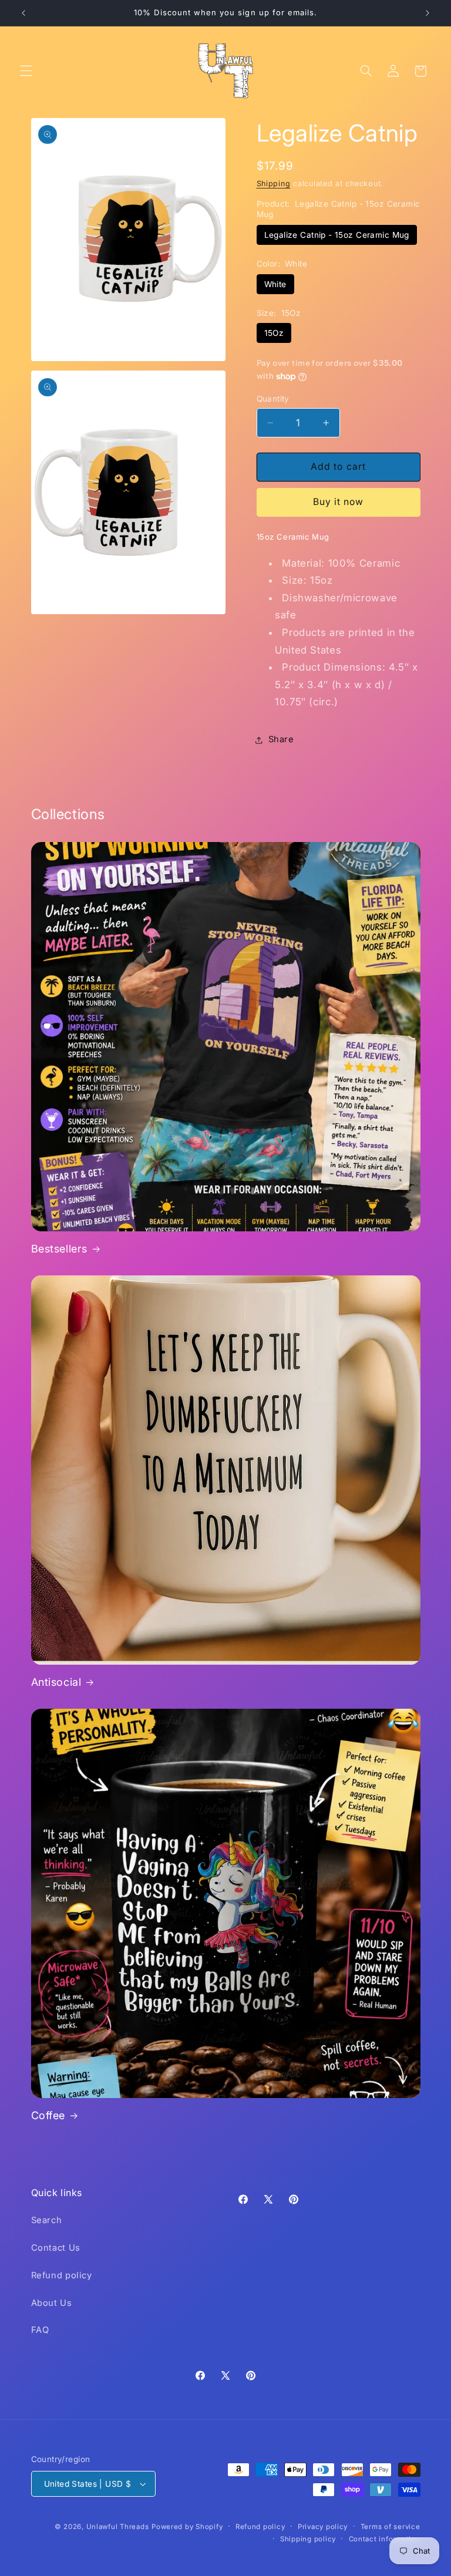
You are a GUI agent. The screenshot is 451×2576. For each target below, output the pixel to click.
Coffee (48, 2115)
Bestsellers (60, 1249)
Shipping (274, 183)
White (275, 284)
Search (47, 2220)
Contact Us (56, 2248)
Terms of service (391, 2527)
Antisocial (56, 1682)
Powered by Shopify (187, 2527)
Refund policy (62, 2275)
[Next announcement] (428, 13)
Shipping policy (308, 2539)
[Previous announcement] (23, 13)
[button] (26, 71)
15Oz (274, 333)
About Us (52, 2303)
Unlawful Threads (118, 2527)
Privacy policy (323, 2527)
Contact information (385, 2539)
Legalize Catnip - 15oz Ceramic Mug (337, 235)
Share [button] (281, 739)
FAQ (40, 2330)
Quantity (273, 399)
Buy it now (339, 502)
